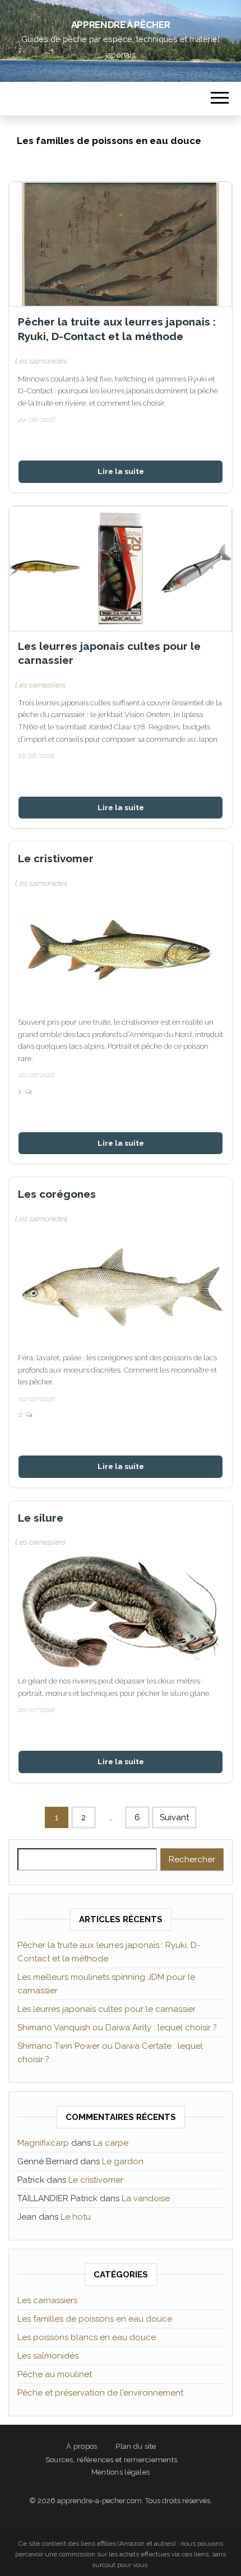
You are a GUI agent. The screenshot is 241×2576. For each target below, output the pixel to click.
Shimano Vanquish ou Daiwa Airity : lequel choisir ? (117, 2028)
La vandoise (146, 2198)
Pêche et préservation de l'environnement (100, 2393)
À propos (82, 2446)
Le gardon (123, 2161)
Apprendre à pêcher (121, 25)
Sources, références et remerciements (111, 2460)
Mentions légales (121, 2472)
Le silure (41, 1518)
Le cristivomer (56, 858)
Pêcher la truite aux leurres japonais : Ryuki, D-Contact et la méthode (117, 329)
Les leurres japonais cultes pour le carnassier (109, 653)
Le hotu (76, 2217)
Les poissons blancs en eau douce (87, 2337)
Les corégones (57, 1194)
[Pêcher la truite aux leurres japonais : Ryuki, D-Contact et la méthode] (121, 244)
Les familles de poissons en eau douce (95, 2319)
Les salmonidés (41, 361)
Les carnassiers (40, 685)
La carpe (111, 2143)
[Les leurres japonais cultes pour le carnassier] (121, 569)
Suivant (174, 1817)
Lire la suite (121, 471)
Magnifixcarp (43, 2143)
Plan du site (136, 2446)
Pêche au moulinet (55, 2374)
